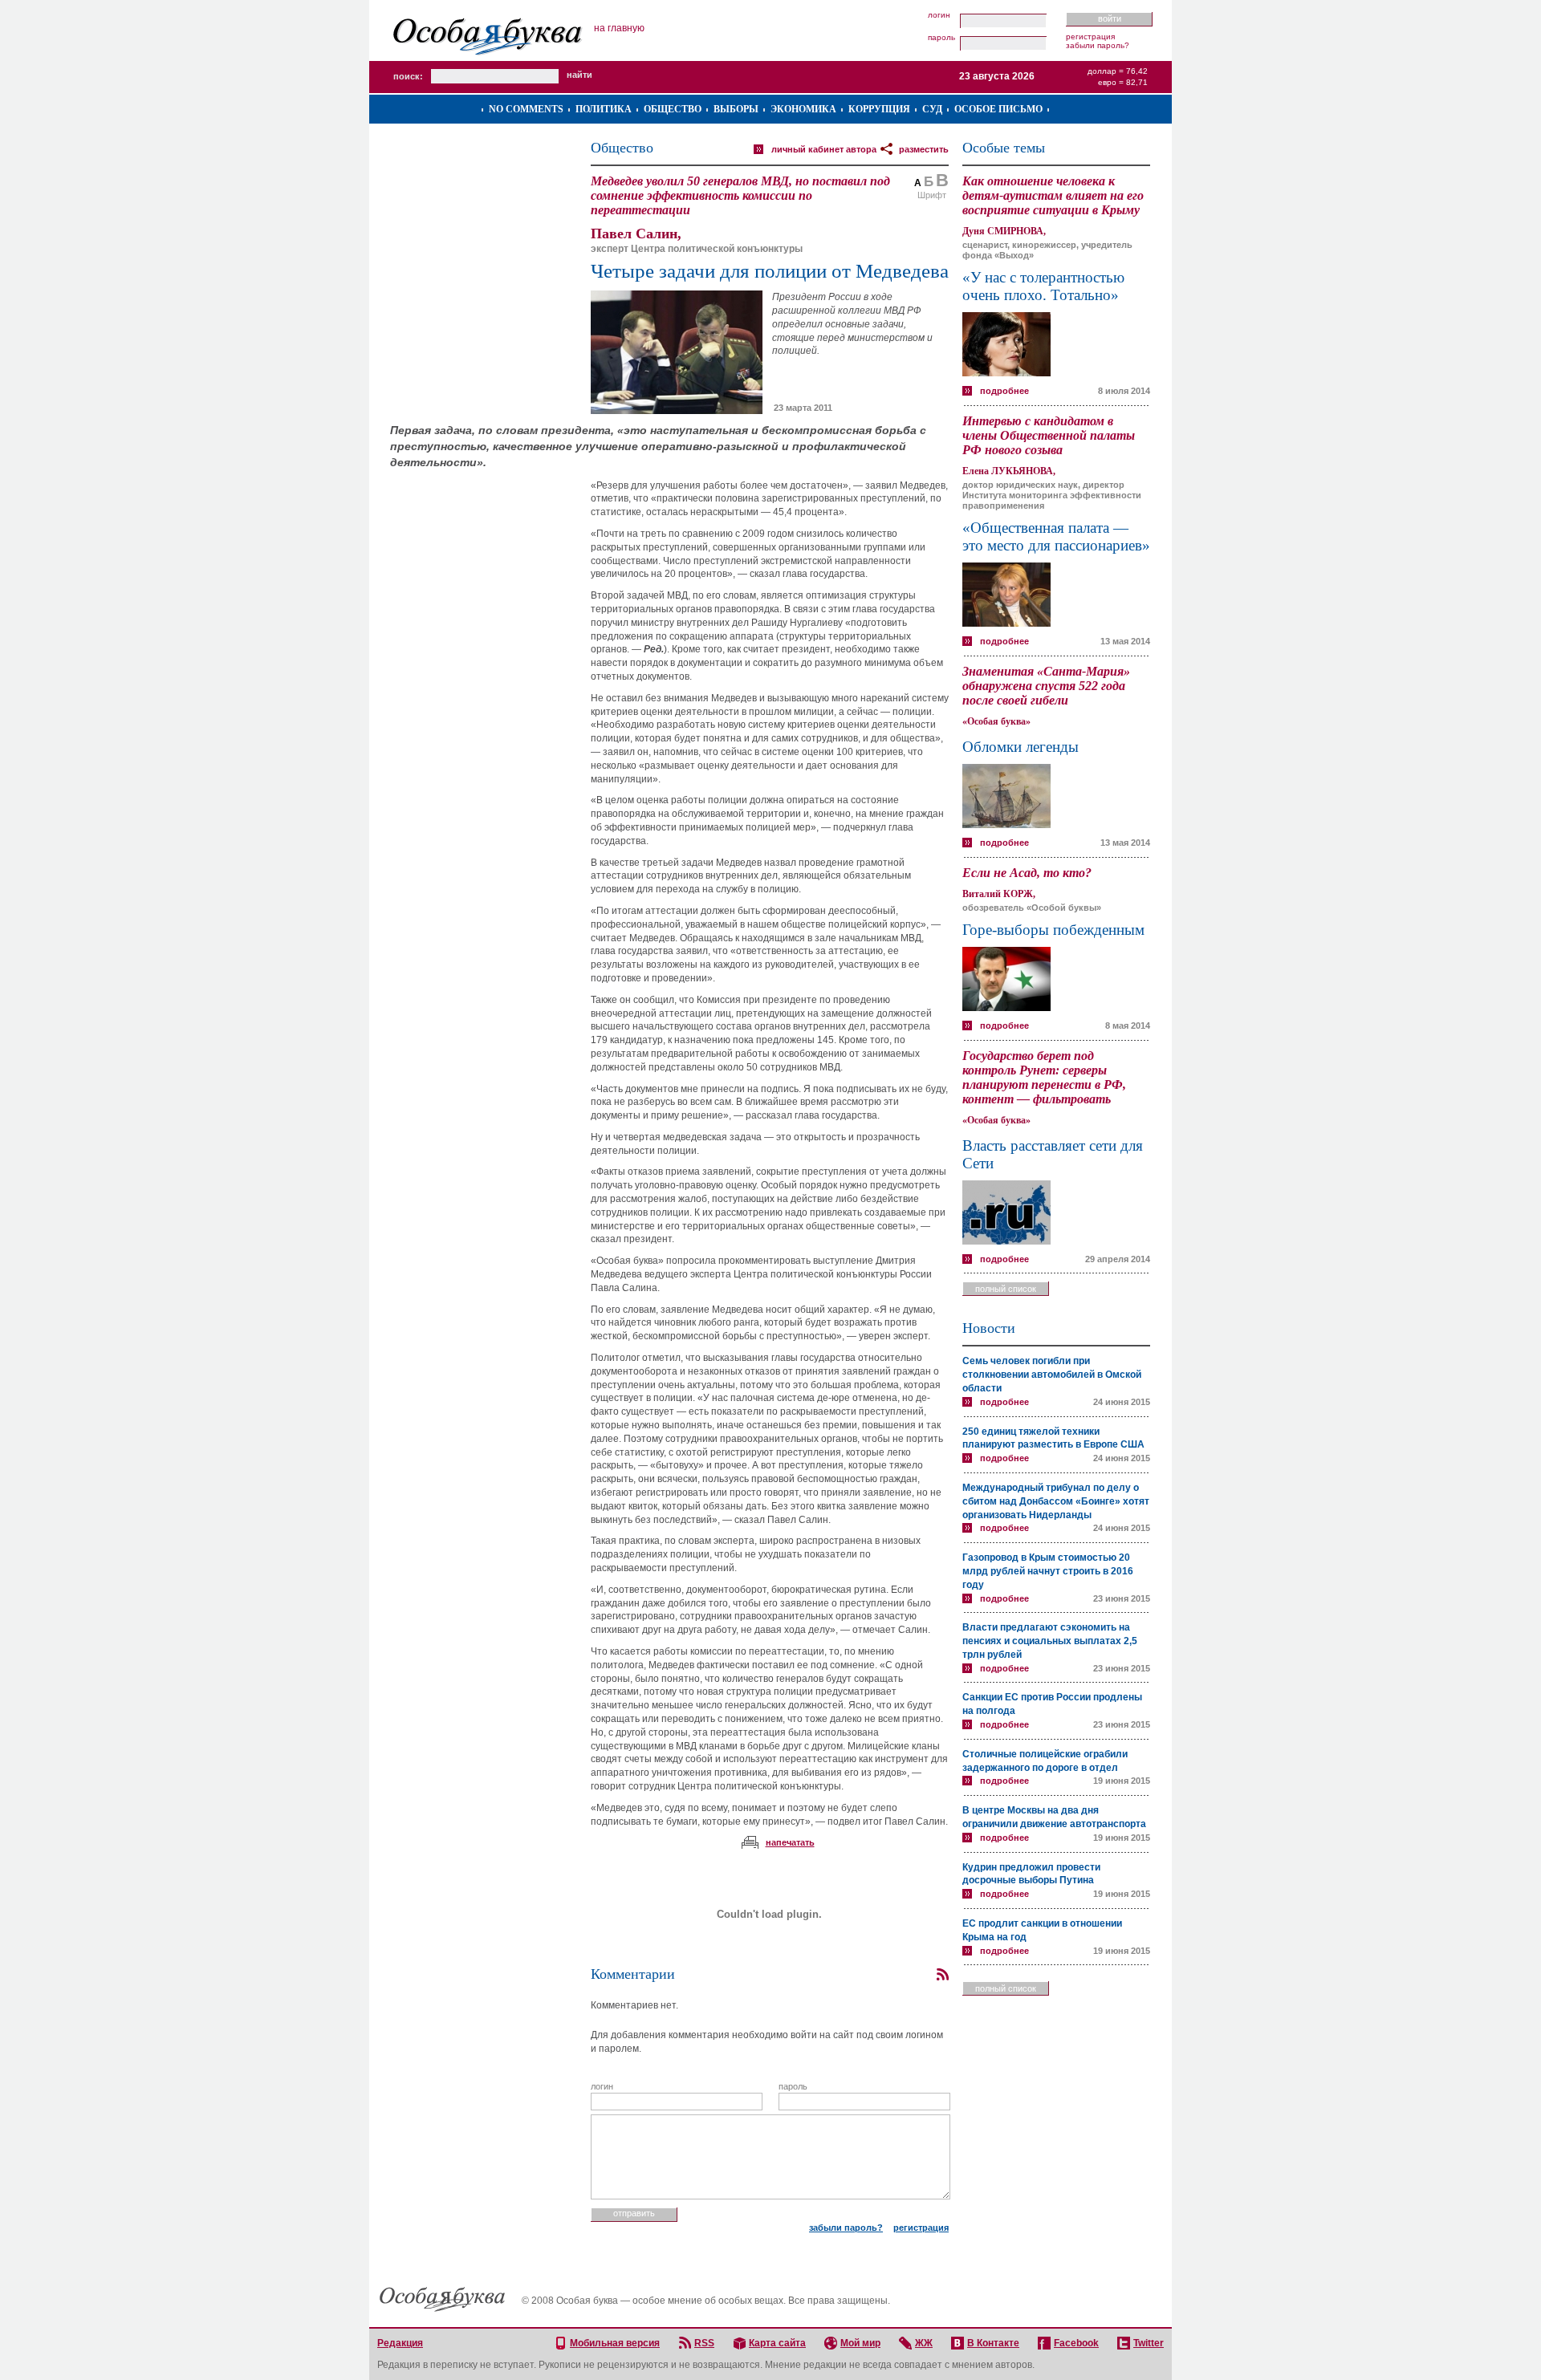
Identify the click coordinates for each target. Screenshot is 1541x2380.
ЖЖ (924, 2343)
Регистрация (1090, 37)
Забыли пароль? (1098, 45)
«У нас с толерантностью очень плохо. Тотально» (1043, 286)
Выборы (736, 109)
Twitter (1149, 2343)
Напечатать (790, 1842)
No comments (526, 109)
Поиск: (408, 76)
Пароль (941, 38)
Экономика (803, 109)
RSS (704, 2343)
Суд (932, 109)
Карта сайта (777, 2343)
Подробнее (1004, 391)
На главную (619, 28)
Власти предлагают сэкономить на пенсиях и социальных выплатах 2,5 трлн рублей (1050, 1641)
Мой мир (860, 2343)
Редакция (400, 2343)
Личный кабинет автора (824, 149)
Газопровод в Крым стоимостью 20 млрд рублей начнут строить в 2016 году (1048, 1571)
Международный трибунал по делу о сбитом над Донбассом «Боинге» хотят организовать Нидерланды (1056, 1501)
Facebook (1076, 2343)
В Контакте (993, 2343)
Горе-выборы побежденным (1053, 930)
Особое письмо (998, 109)
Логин (939, 15)
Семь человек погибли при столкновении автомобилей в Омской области (1052, 1375)
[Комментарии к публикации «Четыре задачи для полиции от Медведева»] (942, 1975)
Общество (673, 109)
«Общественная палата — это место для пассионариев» (1056, 536)
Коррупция (879, 109)
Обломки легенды (1021, 747)
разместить (924, 149)
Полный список (1006, 1289)
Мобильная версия (615, 2343)
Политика (604, 109)
